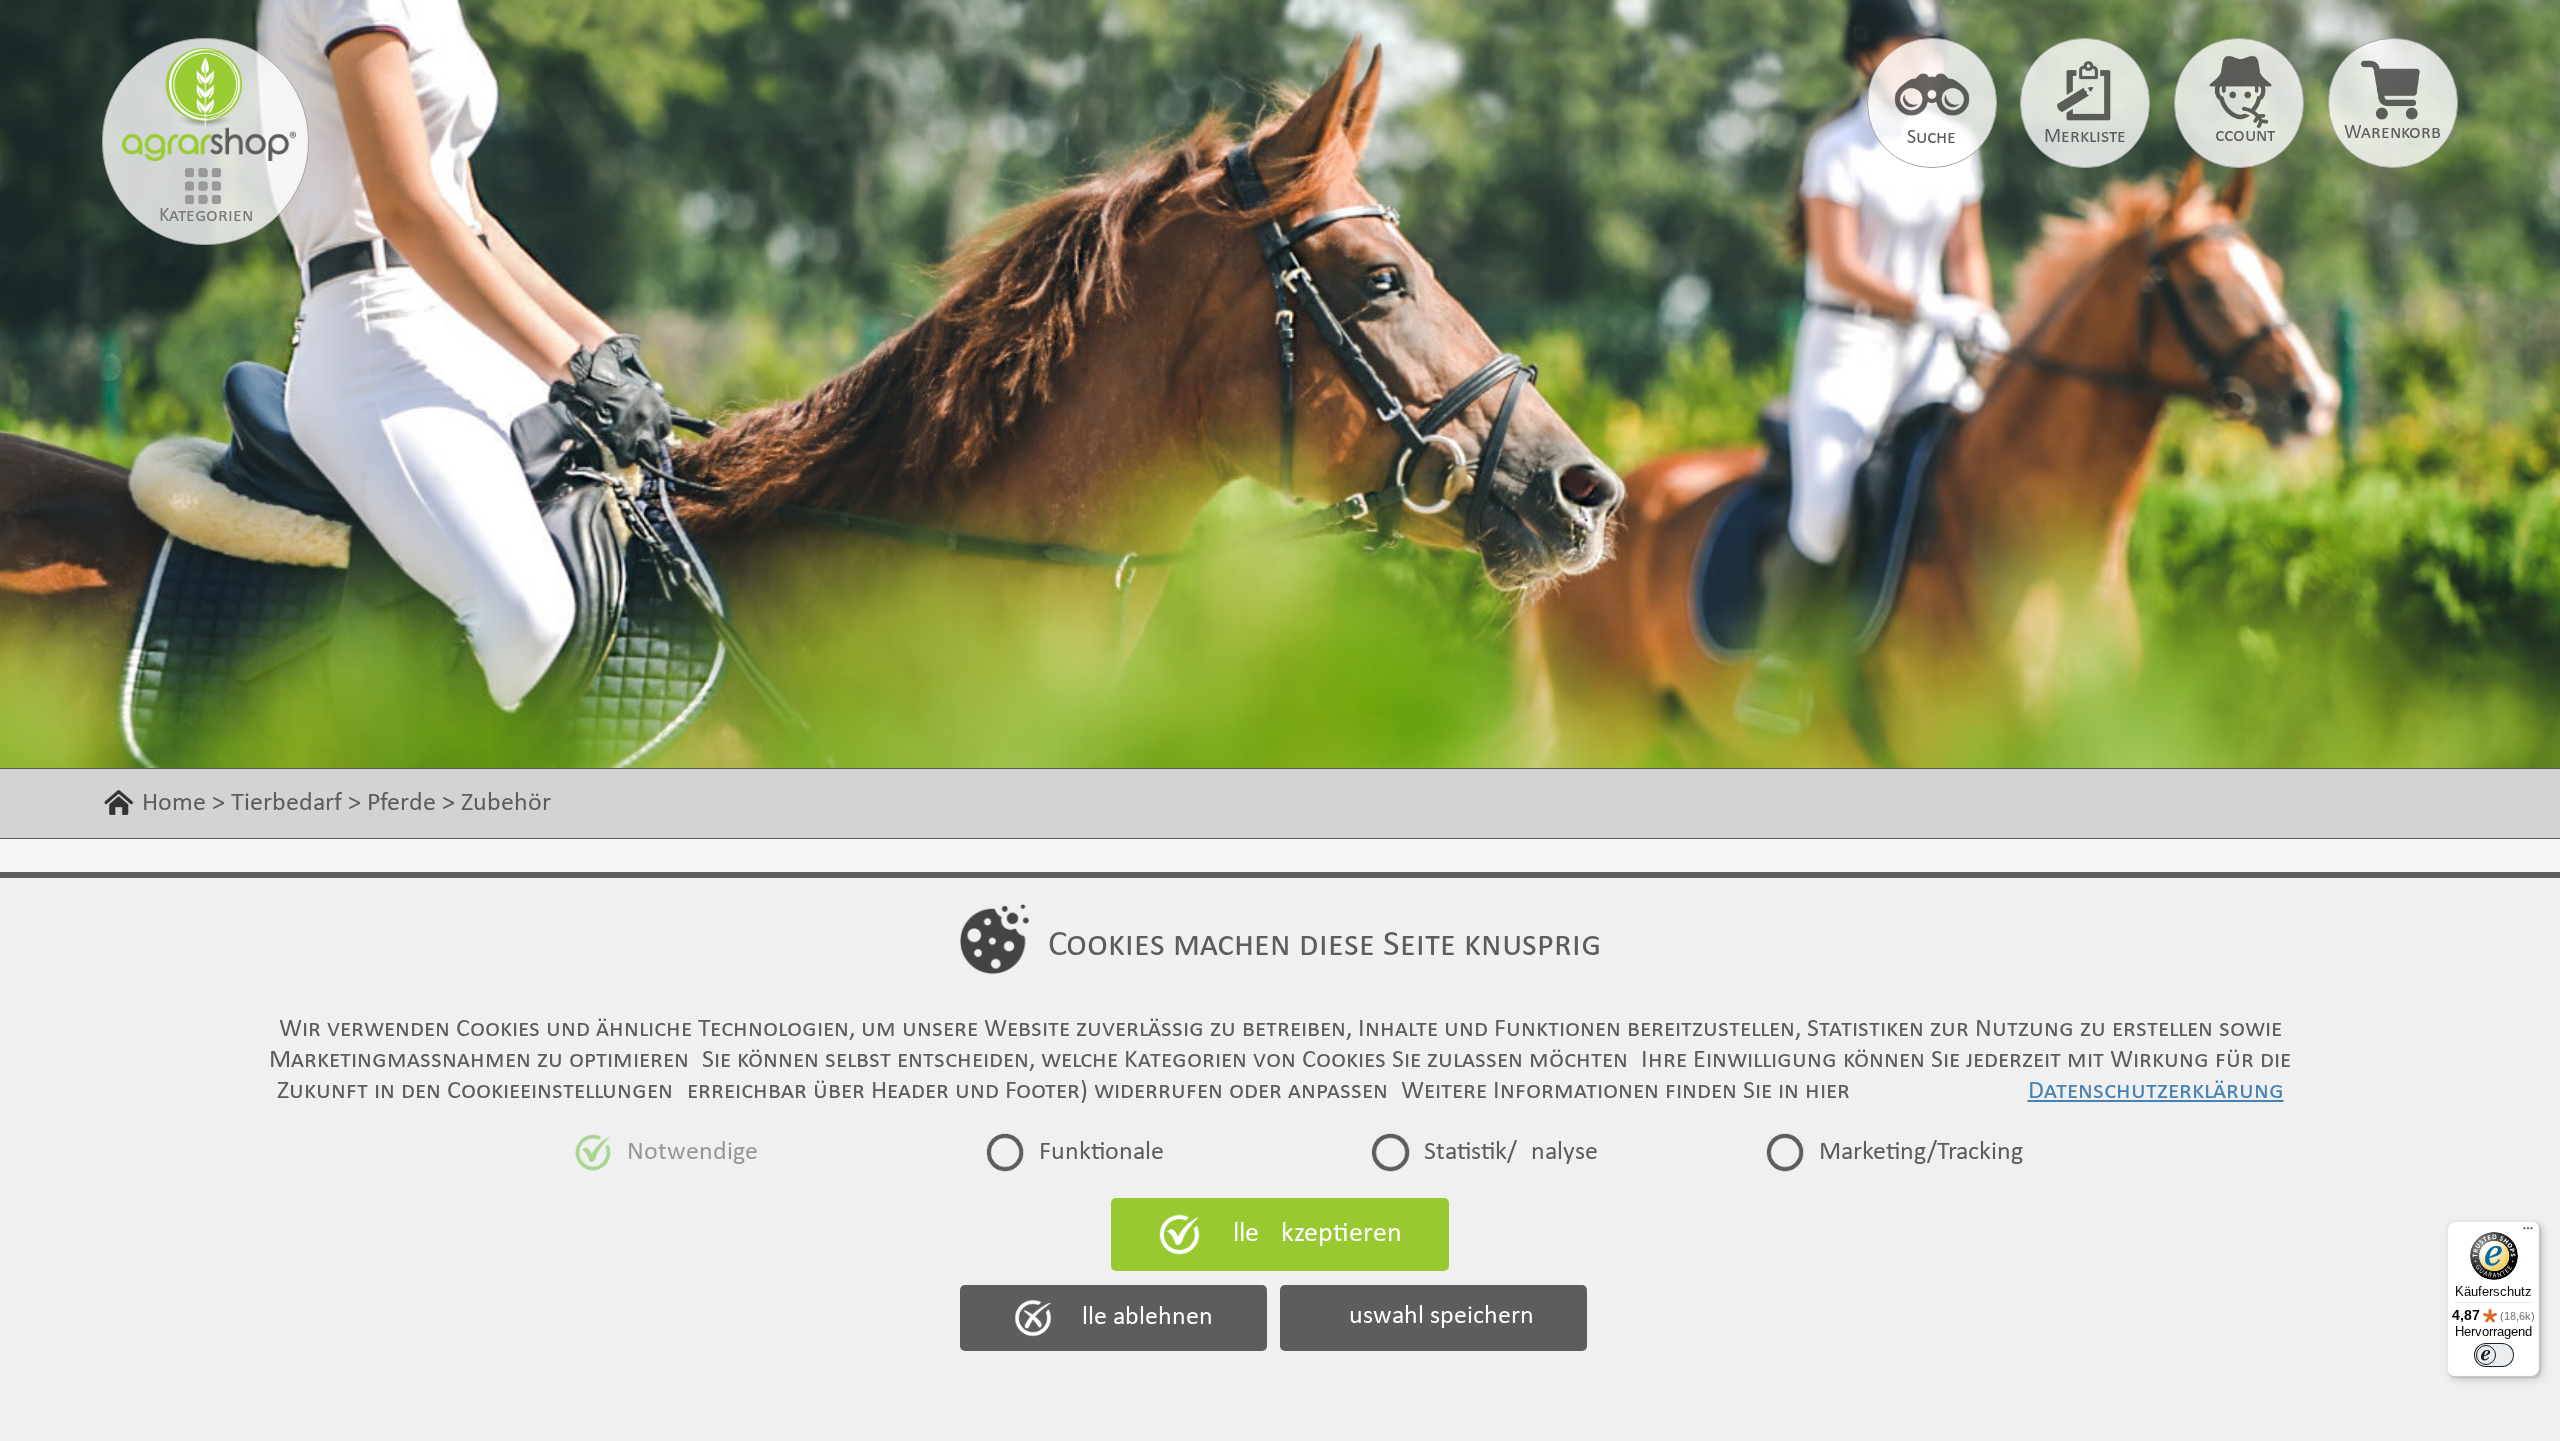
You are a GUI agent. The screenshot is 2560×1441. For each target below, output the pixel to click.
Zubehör (506, 803)
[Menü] (2528, 1233)
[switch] (2494, 1355)
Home (174, 803)
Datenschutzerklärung (2156, 1091)
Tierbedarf (286, 803)
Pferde (401, 803)
